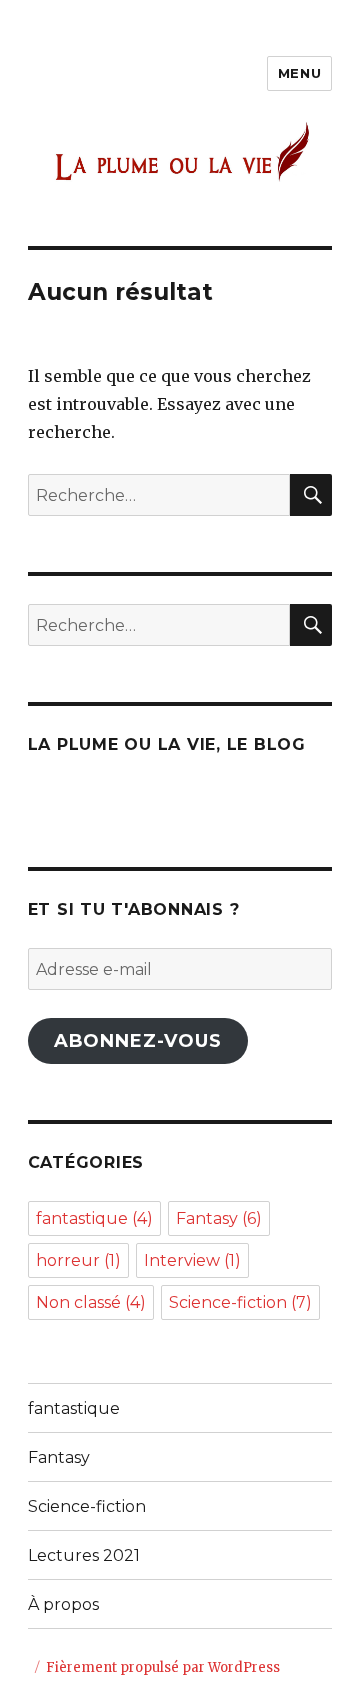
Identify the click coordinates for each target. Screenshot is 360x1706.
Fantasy (219, 1218)
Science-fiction (240, 1302)
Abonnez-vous (138, 1041)
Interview (192, 1260)
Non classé (91, 1302)
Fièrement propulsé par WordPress (163, 1667)
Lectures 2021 (84, 1555)
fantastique (94, 1218)
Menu (299, 73)
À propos (63, 1604)
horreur (78, 1260)
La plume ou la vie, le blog (167, 744)
